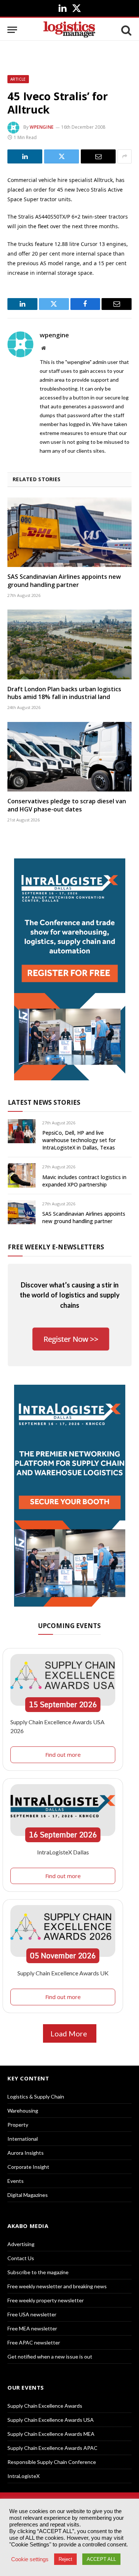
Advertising (21, 2244)
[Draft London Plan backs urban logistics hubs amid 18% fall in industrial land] (69, 644)
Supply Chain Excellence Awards (45, 2406)
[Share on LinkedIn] (25, 156)
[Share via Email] (98, 156)
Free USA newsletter (32, 2314)
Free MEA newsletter (32, 2328)
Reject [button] (65, 2559)
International (23, 2139)
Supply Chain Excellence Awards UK (63, 1973)
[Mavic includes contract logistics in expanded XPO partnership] (22, 1175)
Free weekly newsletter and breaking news (57, 2286)
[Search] (126, 30)
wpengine (42, 127)
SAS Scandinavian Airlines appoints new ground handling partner (64, 581)
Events (16, 2181)
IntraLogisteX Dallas (63, 1852)
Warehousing (23, 2111)
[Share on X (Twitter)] (62, 156)
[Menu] (12, 30)
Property (18, 2125)
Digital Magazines (28, 2195)
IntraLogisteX (24, 2476)
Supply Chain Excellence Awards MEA (51, 2434)
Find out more (63, 1755)
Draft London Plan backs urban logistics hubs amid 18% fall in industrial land (64, 693)
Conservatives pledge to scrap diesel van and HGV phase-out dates (67, 805)
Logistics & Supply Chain (36, 2096)
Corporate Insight (28, 2167)
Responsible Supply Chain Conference (52, 2462)
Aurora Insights (26, 2153)
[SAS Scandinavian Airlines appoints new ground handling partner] (69, 532)
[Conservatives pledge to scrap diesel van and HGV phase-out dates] (69, 757)
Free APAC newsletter (34, 2342)
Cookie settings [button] (30, 2559)
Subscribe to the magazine (38, 2272)
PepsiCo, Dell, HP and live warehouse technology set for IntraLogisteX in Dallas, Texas (79, 1140)
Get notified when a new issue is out (50, 2356)
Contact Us (21, 2258)
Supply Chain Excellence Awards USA (51, 2420)
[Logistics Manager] (69, 30)
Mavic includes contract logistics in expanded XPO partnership (84, 1181)
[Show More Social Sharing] (125, 156)
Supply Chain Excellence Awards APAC (52, 2448)
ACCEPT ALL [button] (101, 2559)
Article (18, 79)
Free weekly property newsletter (46, 2300)
